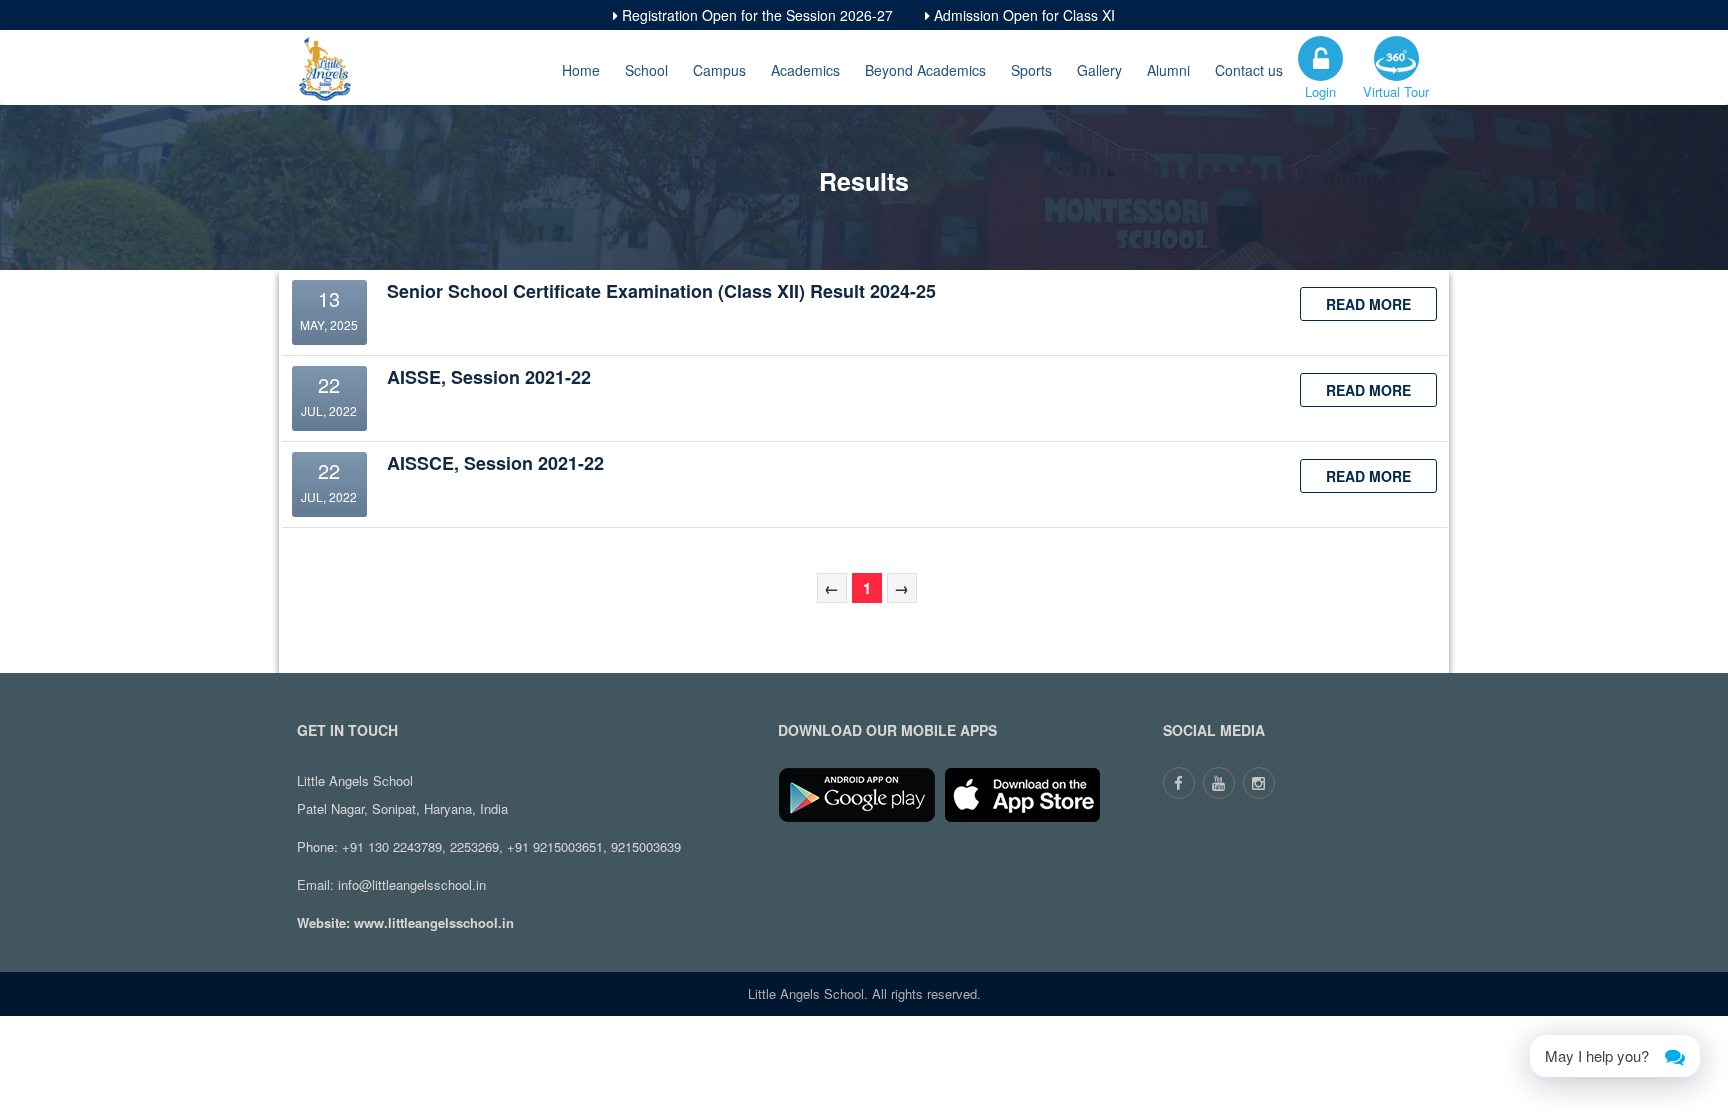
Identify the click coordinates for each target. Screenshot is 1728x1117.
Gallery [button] (1099, 70)
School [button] (646, 70)
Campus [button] (719, 70)
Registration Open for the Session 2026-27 (755, 15)
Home (581, 70)
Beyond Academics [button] (925, 70)
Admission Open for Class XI (1022, 15)
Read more (1368, 304)
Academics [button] (805, 70)
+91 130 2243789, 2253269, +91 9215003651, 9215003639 (511, 846)
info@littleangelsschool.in (412, 884)
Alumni (1168, 70)
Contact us (1249, 70)
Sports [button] (1031, 70)
